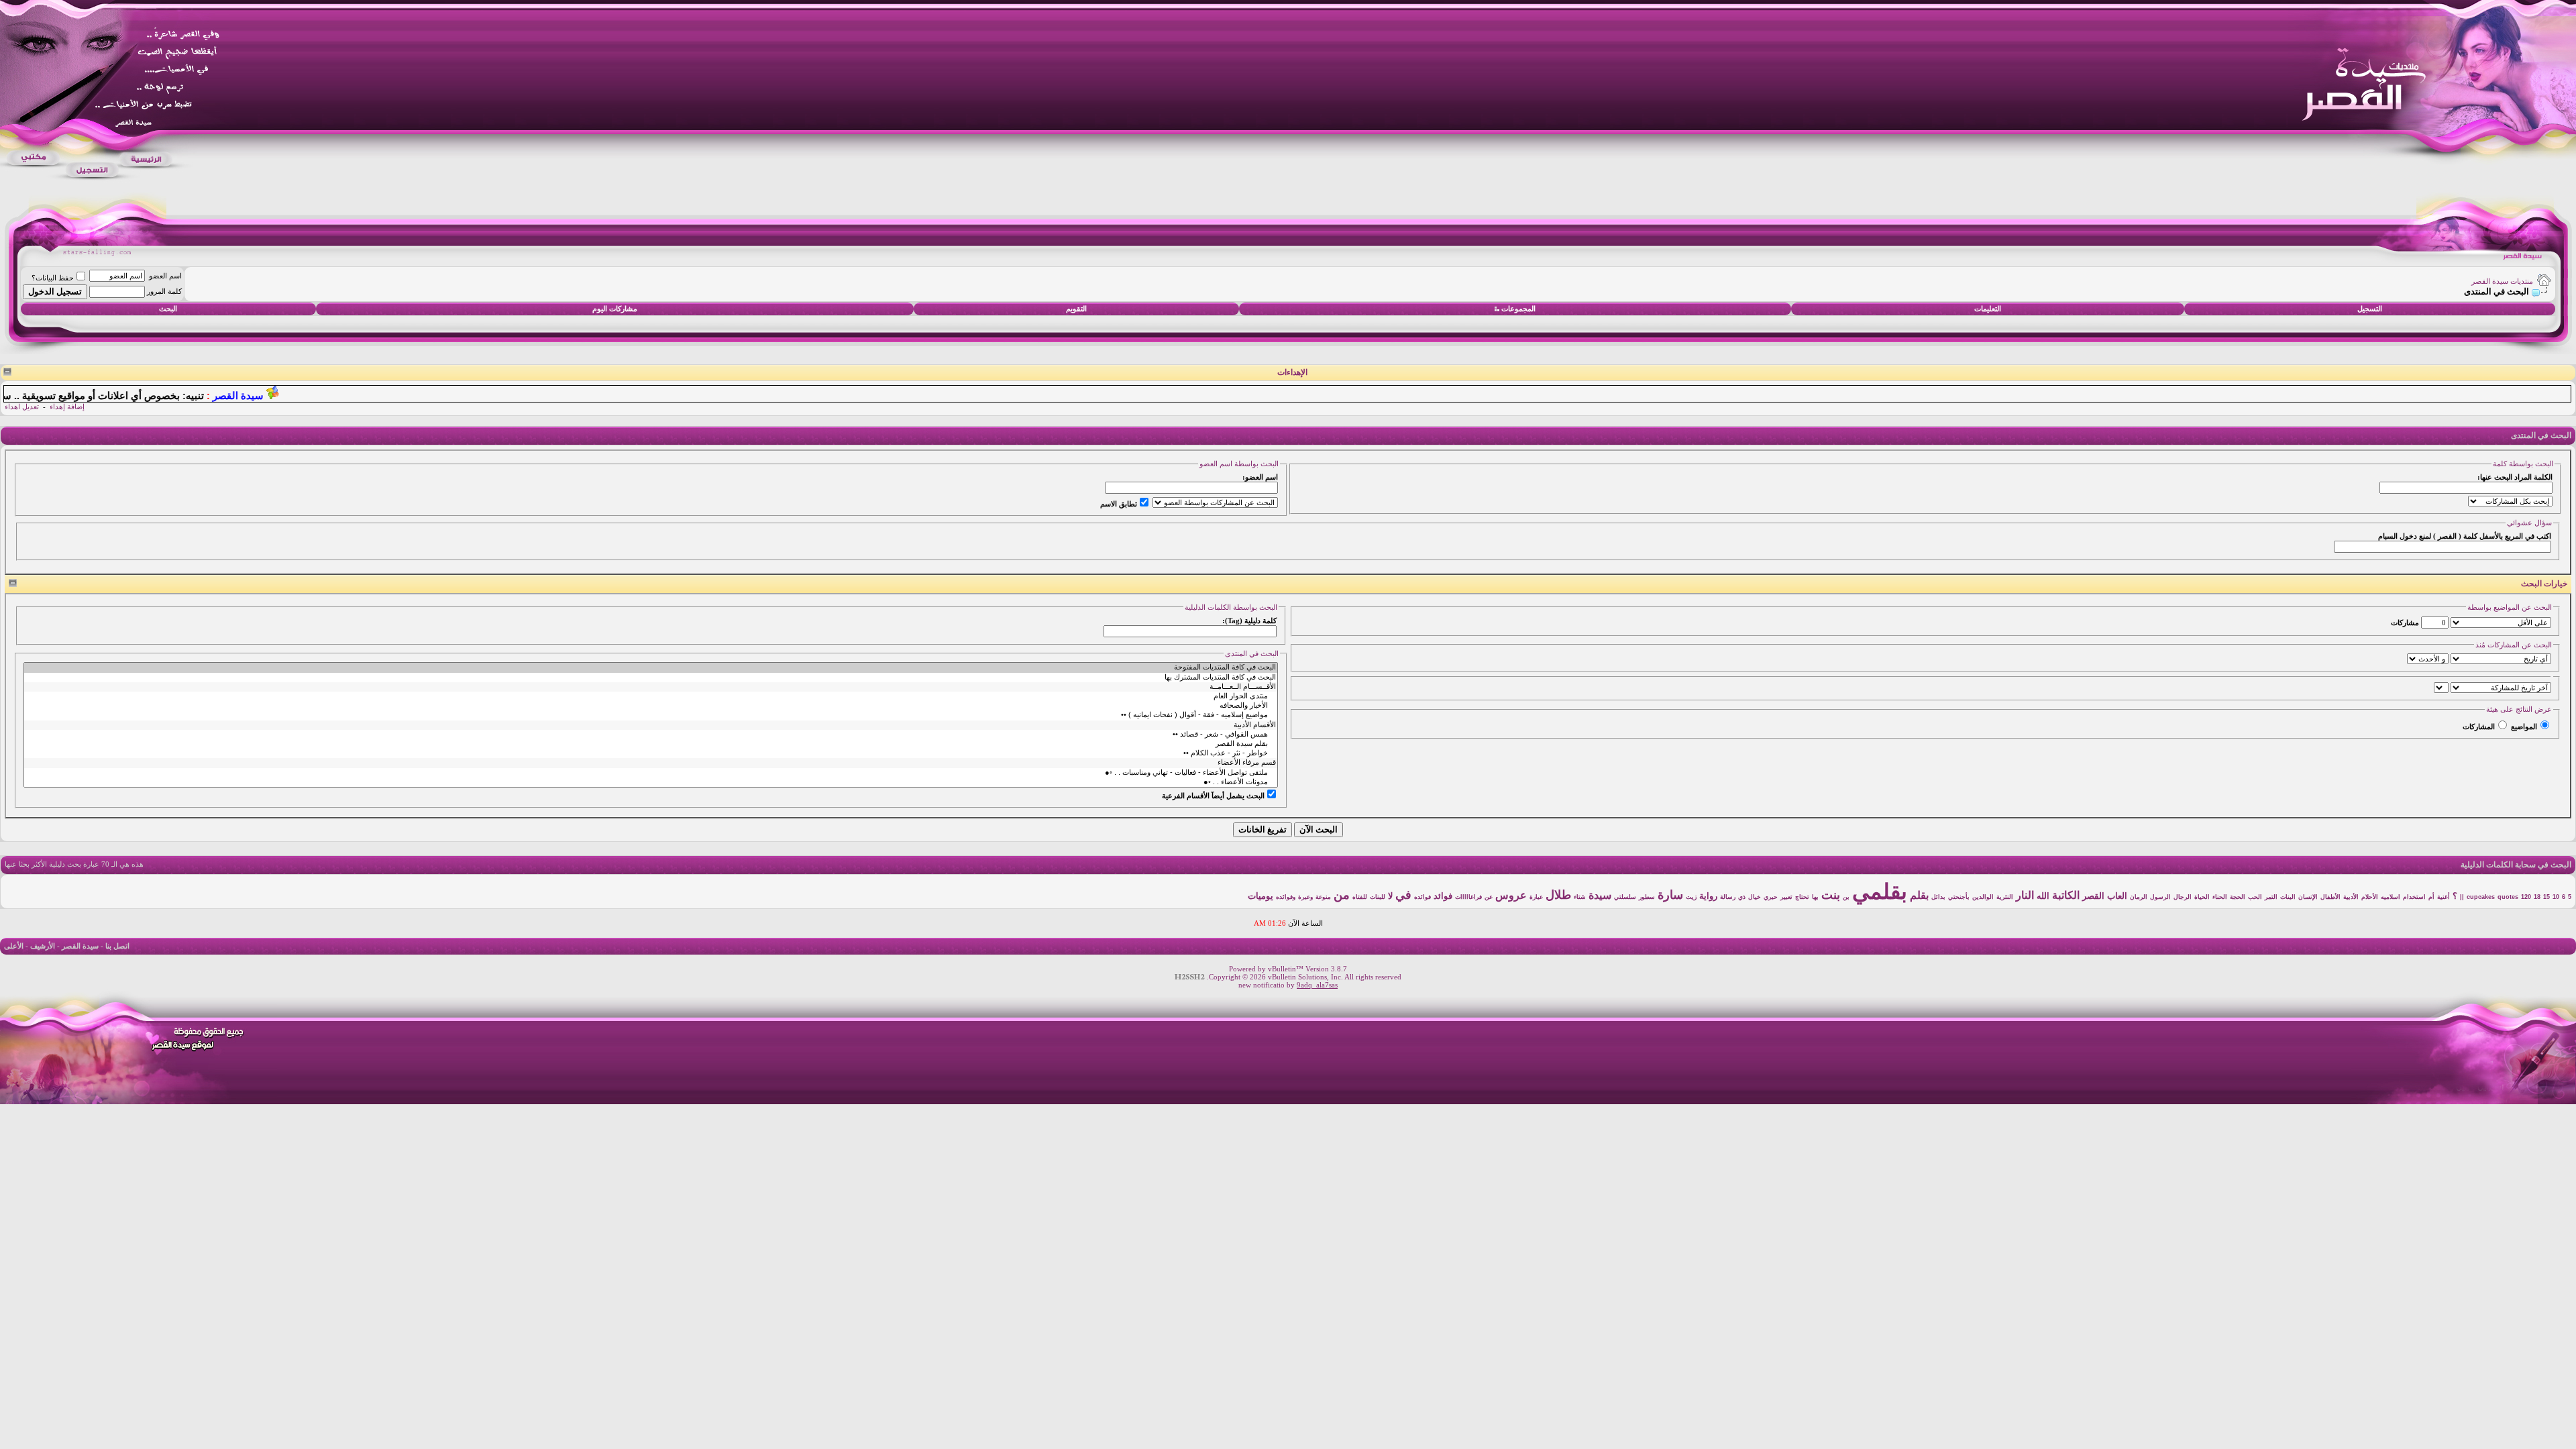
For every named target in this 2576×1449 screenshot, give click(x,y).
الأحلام (2370, 897)
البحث (168, 309)
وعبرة (1305, 897)
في (1403, 895)
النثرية (2005, 897)
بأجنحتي (1959, 897)
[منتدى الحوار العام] (651, 696)
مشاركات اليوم (615, 309)
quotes (2508, 897)
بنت (1831, 895)
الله (2043, 896)
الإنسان (2308, 897)
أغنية (2444, 897)
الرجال (2183, 897)
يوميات (1260, 896)
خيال (1755, 897)
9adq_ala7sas (1317, 985)
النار (2025, 895)
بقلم (1919, 895)
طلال (1558, 895)
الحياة (2202, 897)
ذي (1742, 897)
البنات (2288, 897)
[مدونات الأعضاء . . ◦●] (651, 782)
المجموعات (1518, 309)
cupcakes (2481, 897)
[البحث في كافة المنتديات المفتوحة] (651, 667)
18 (2537, 897)
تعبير (1786, 897)
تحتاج (1802, 897)
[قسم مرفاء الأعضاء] (651, 763)
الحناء (2220, 897)
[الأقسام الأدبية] (651, 725)
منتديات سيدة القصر (2502, 281)
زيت (1691, 897)
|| (2462, 897)
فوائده (1423, 897)
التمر (2271, 897)
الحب (2255, 897)
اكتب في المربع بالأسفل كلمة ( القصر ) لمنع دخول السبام (2465, 536)
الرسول (2160, 897)
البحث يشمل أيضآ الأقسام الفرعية (1213, 796)
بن (1846, 897)
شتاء (1580, 897)
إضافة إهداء (67, 407)
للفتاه (1360, 897)
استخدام (2414, 897)
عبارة (1536, 897)
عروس (1511, 895)
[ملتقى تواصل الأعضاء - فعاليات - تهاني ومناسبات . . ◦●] (651, 773)
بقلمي (1880, 892)
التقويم (1076, 309)
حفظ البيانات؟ (53, 278)
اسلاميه (2391, 897)
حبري (1771, 897)
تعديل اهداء (22, 407)
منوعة (1323, 897)
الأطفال (2330, 897)
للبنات (1378, 897)
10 (2556, 897)
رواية (1708, 896)
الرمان (2139, 897)
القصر (2093, 896)
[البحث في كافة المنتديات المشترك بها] (651, 678)
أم (2431, 897)
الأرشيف (43, 946)
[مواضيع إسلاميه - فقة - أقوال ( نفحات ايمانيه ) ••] (651, 715)
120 (2526, 897)
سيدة (1600, 895)
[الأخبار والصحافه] (651, 706)
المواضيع (2524, 727)
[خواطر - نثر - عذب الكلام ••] (651, 753)
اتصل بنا (117, 946)
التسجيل (2370, 309)
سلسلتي (1625, 897)
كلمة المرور (164, 291)
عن (1489, 897)
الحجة (2238, 897)
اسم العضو (165, 276)
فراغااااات (1468, 897)
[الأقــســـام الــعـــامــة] (651, 687)
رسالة (1728, 897)
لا (1390, 896)
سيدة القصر (80, 946)
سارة (1670, 895)
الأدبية (2351, 897)
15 (2546, 897)
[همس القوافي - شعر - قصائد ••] (651, 735)
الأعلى (14, 946)
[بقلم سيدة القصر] (651, 744)
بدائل (1938, 897)
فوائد (1443, 896)
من (1342, 895)
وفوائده (1286, 897)
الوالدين (1983, 897)
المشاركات (2479, 727)
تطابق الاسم (1119, 504)
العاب (2117, 896)
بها (1815, 897)
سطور (1647, 897)
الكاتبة (2066, 895)
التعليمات (1988, 309)
